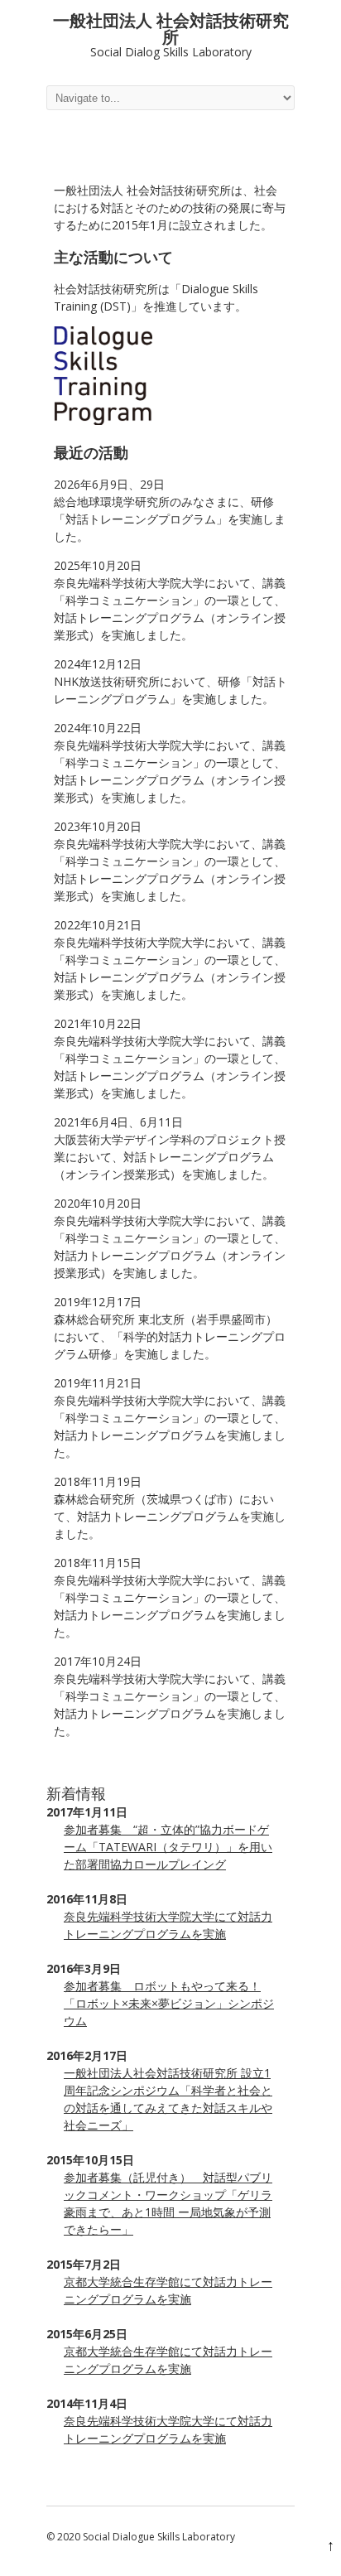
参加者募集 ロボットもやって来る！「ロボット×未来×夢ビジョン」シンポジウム (169, 2003)
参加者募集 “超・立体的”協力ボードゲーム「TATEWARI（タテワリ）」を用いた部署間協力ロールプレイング (168, 1847)
